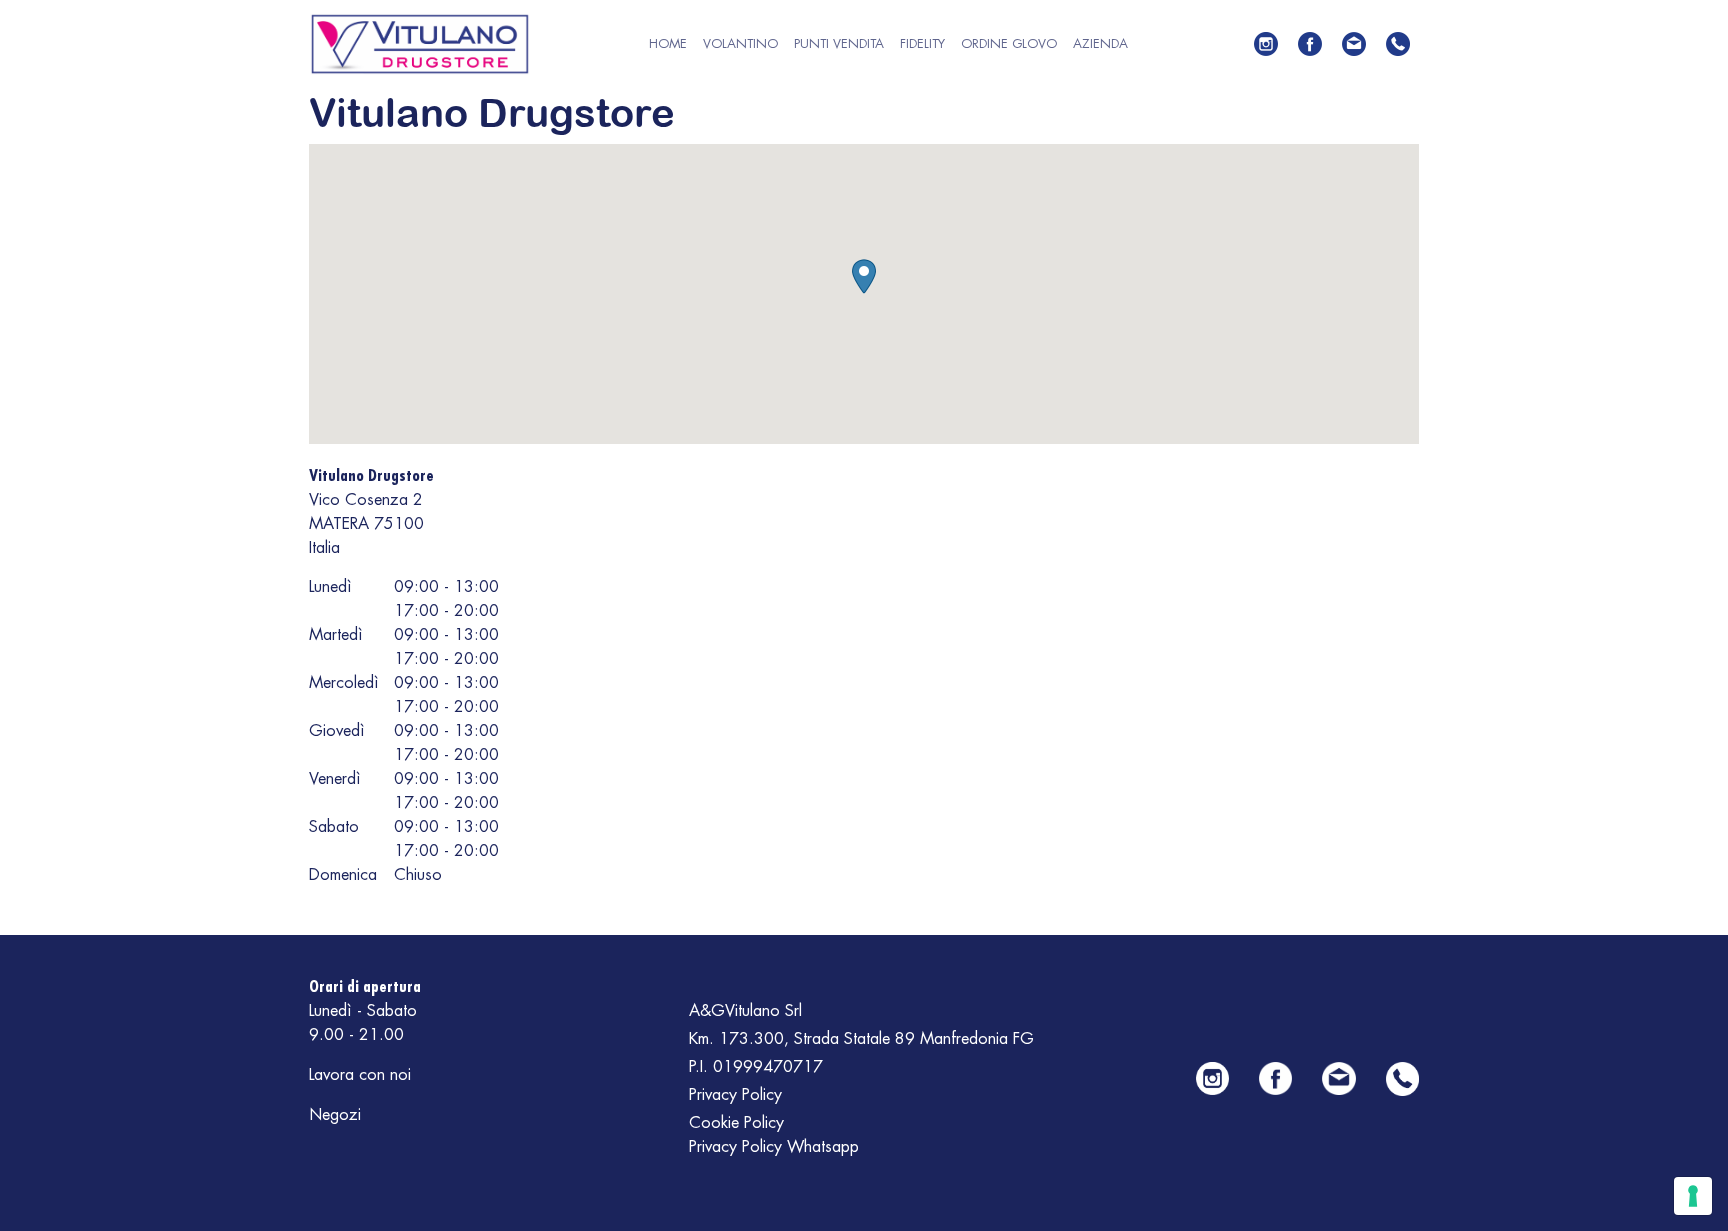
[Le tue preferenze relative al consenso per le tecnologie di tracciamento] (1693, 1196)
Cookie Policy (736, 1123)
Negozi (335, 1115)
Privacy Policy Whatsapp (774, 1147)
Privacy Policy (735, 1095)
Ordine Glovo (1009, 43)
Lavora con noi (360, 1075)
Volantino (740, 43)
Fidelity (922, 43)
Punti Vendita (839, 43)
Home (668, 43)
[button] (864, 276)
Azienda (1100, 43)
